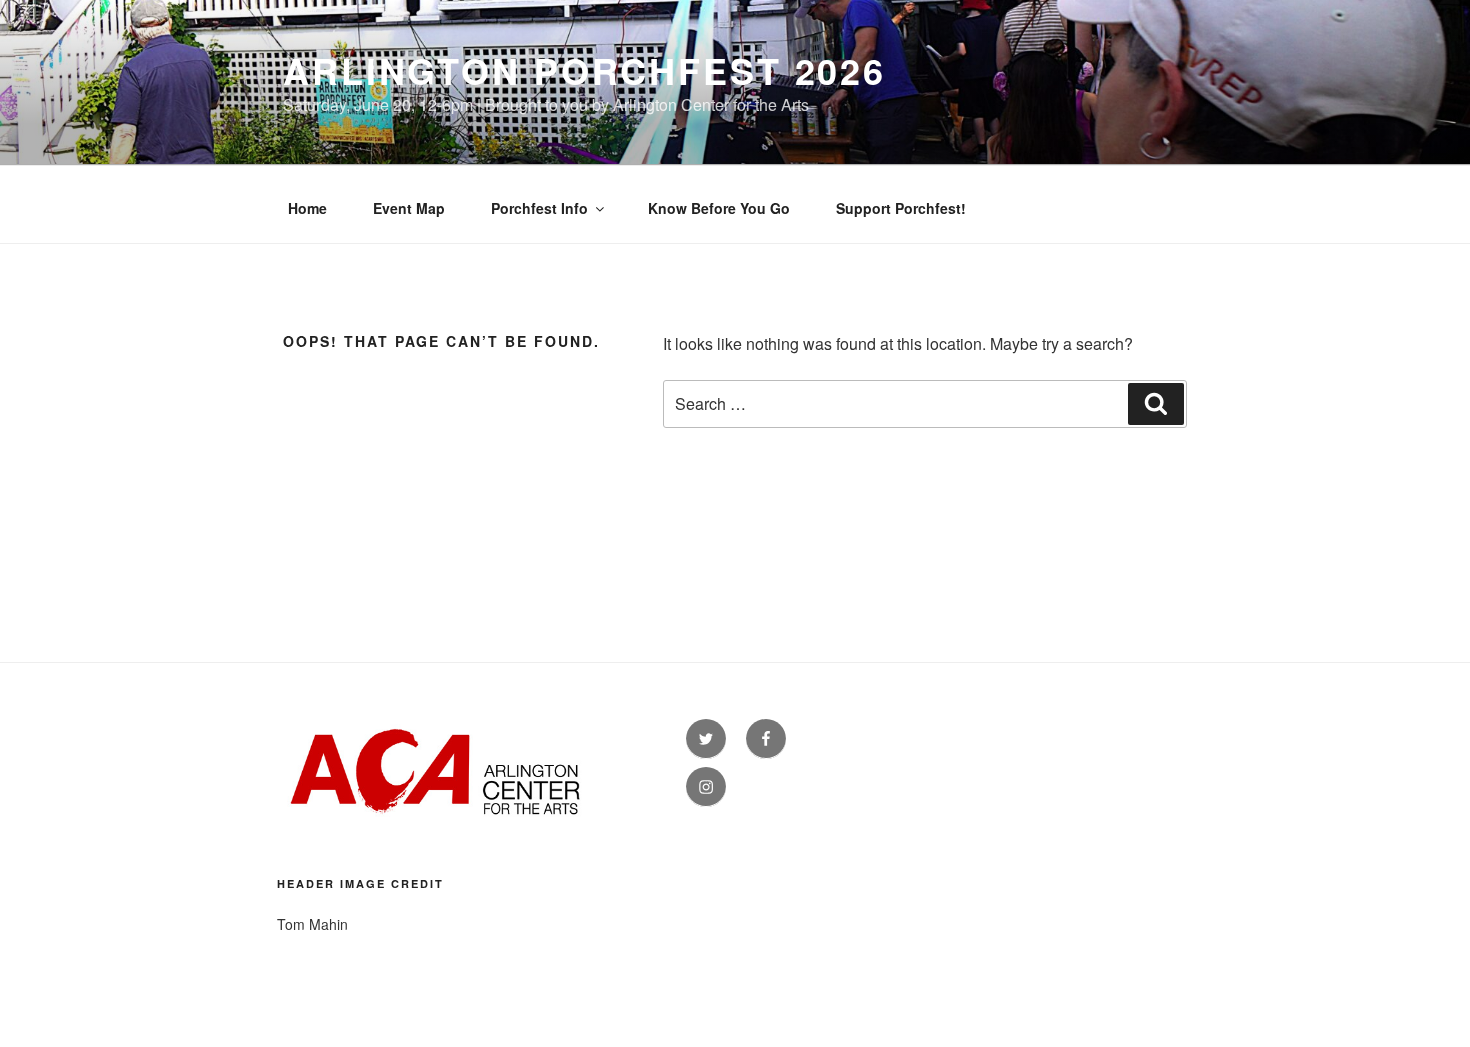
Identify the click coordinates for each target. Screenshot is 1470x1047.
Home (307, 208)
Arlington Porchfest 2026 (584, 70)
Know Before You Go (719, 208)
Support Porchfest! (901, 208)
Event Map (409, 208)
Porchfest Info (539, 208)
